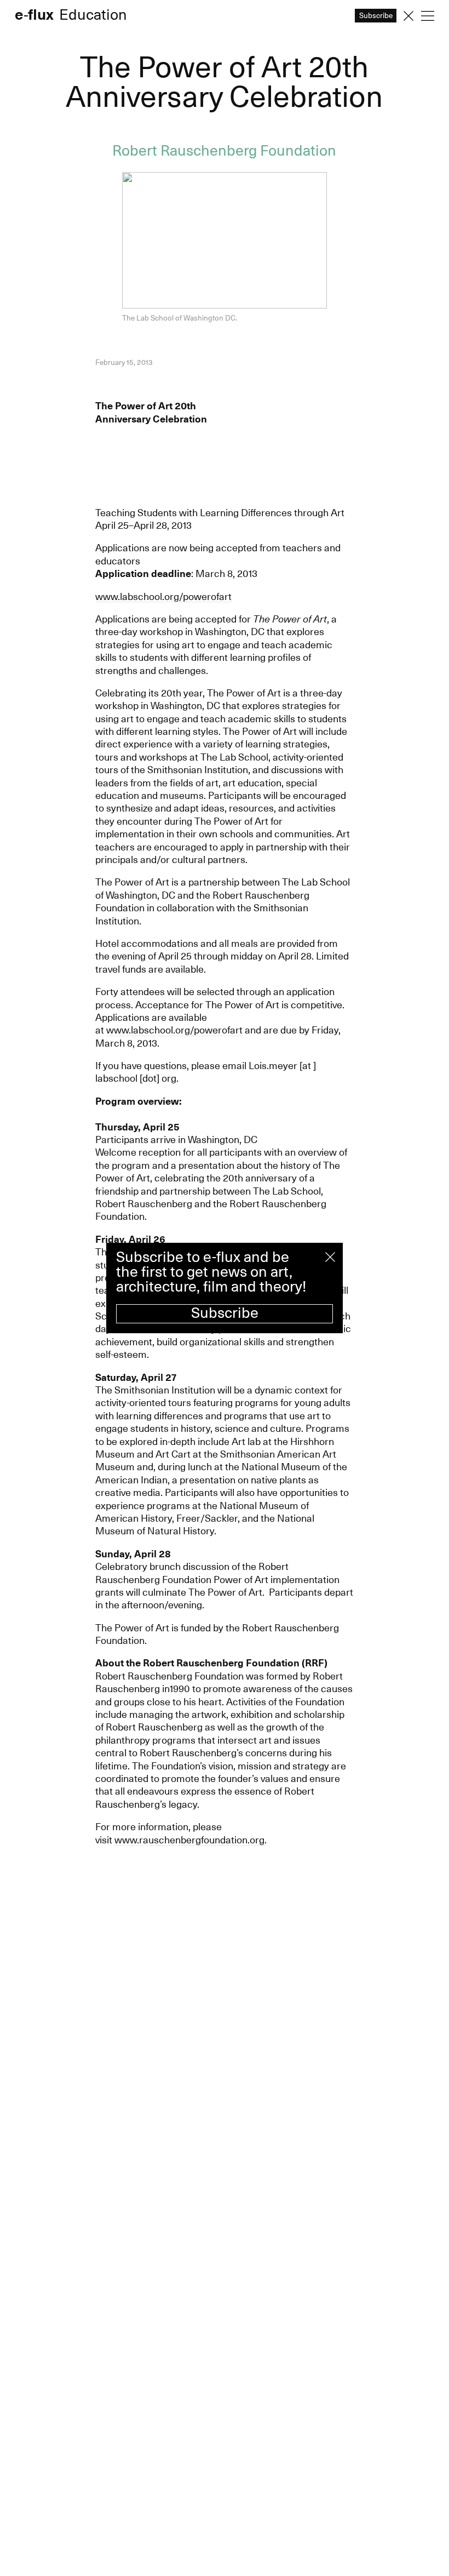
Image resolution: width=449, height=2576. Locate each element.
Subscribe (225, 1313)
